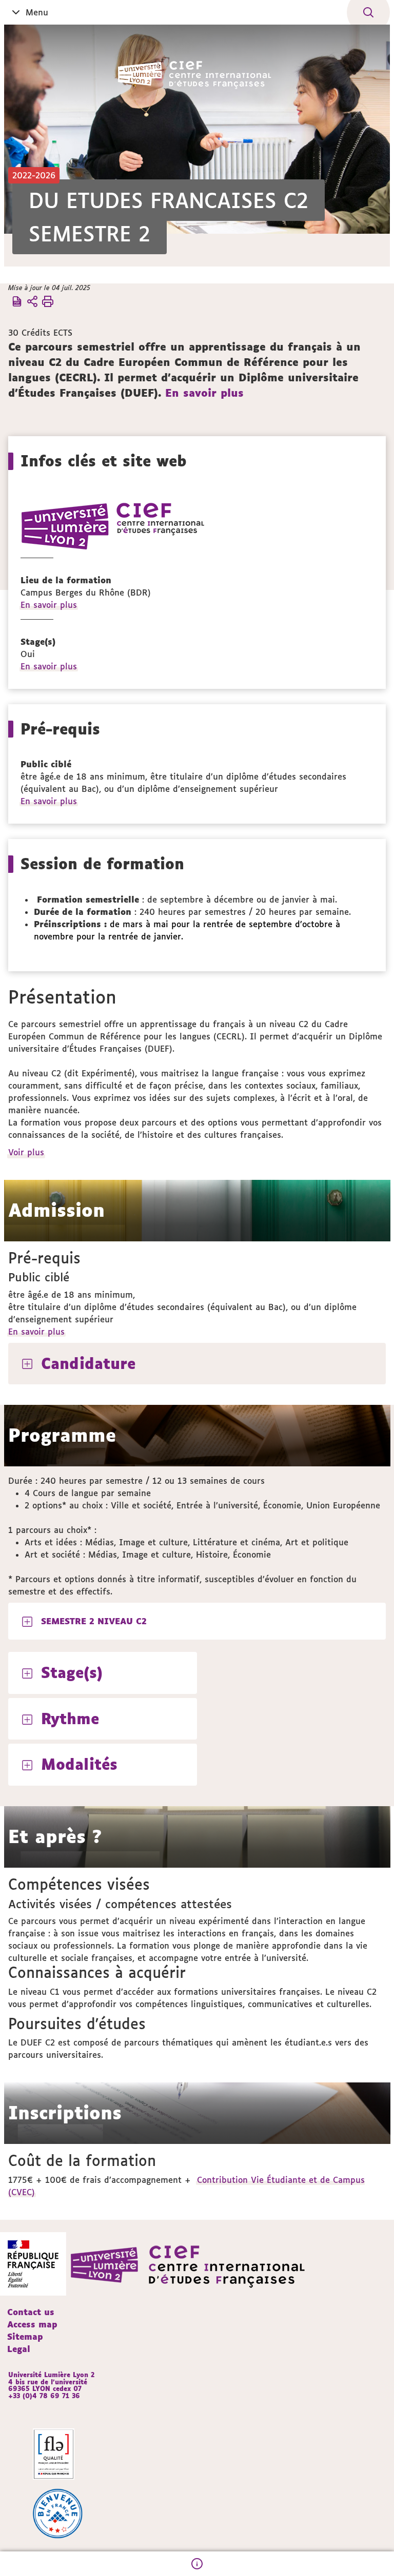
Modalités (79, 1764)
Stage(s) (72, 1672)
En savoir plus (204, 393)
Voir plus (27, 1152)
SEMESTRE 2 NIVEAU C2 (94, 1621)
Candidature (88, 1363)
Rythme (70, 1719)
